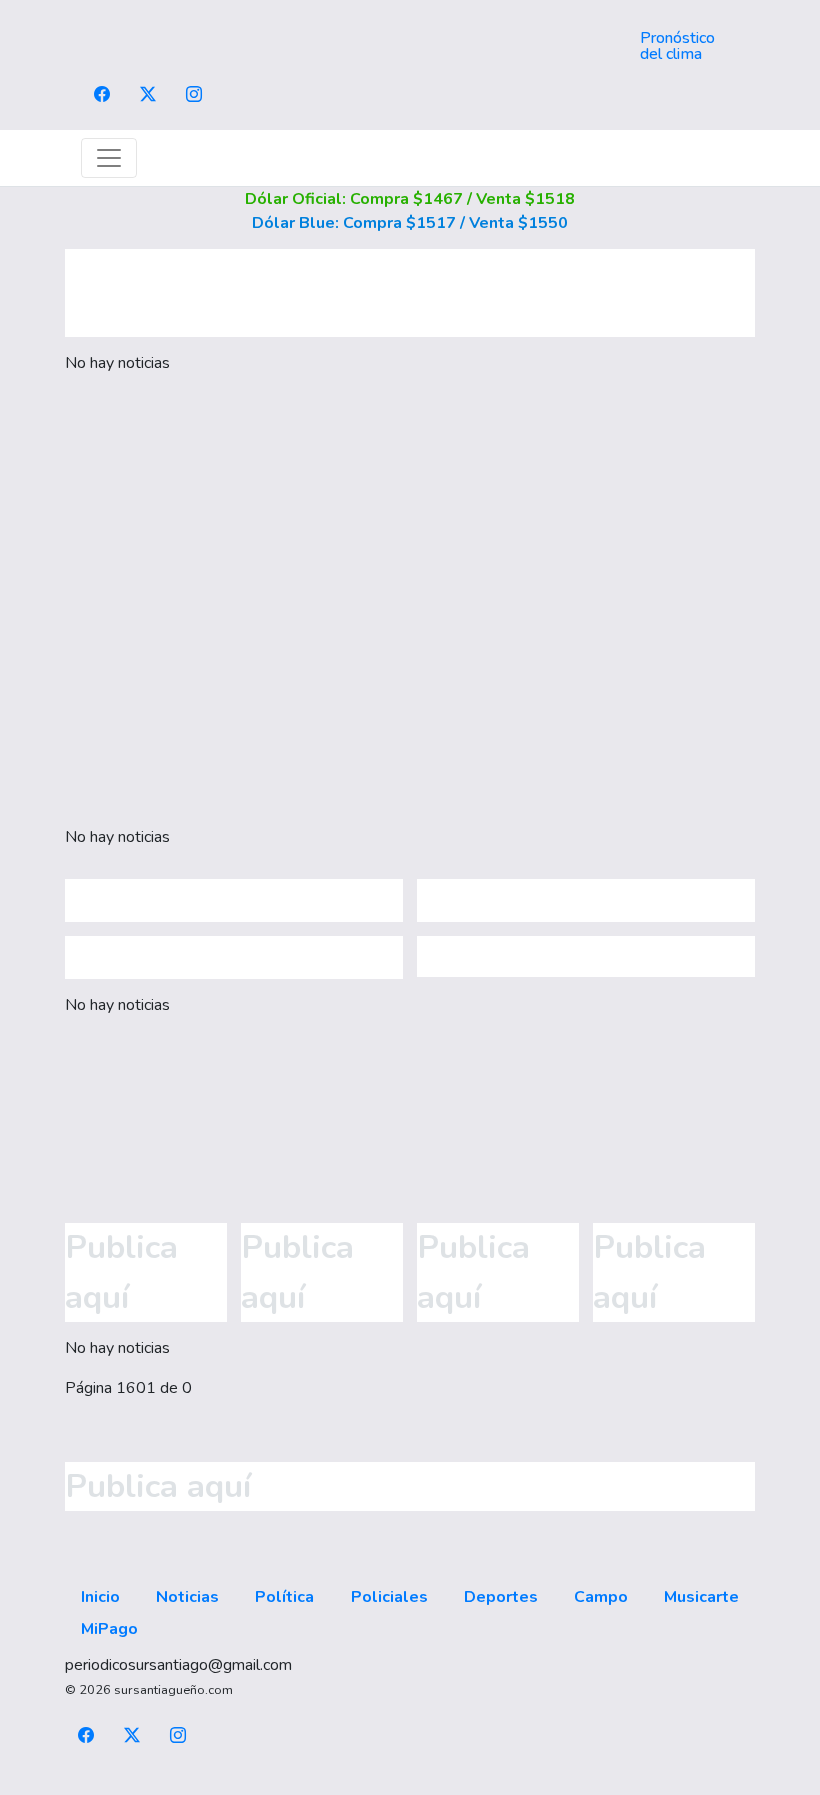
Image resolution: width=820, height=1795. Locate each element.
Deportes (501, 1597)
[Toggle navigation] (109, 158)
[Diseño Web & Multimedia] (410, 1783)
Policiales (389, 1597)
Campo (601, 1597)
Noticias (187, 1597)
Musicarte (701, 1597)
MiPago (109, 1629)
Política (284, 1597)
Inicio (100, 1597)
